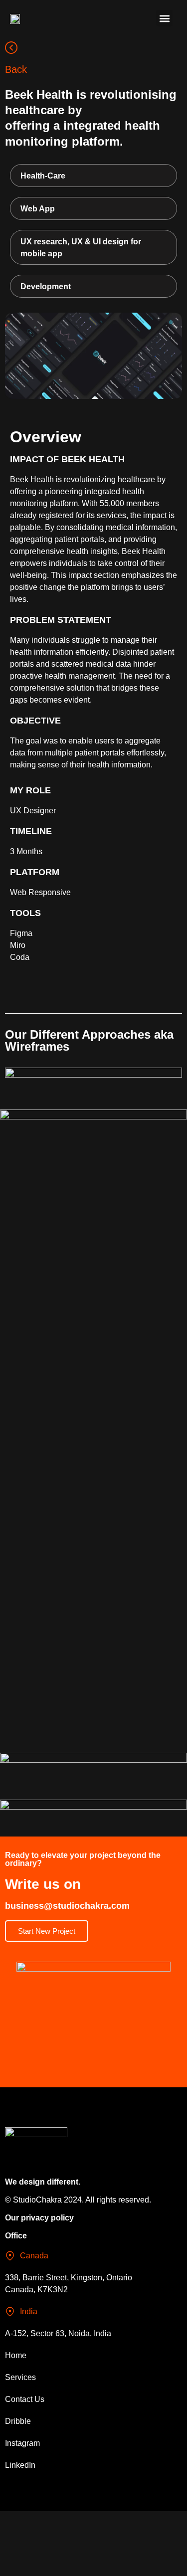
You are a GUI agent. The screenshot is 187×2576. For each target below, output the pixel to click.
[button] (164, 18)
